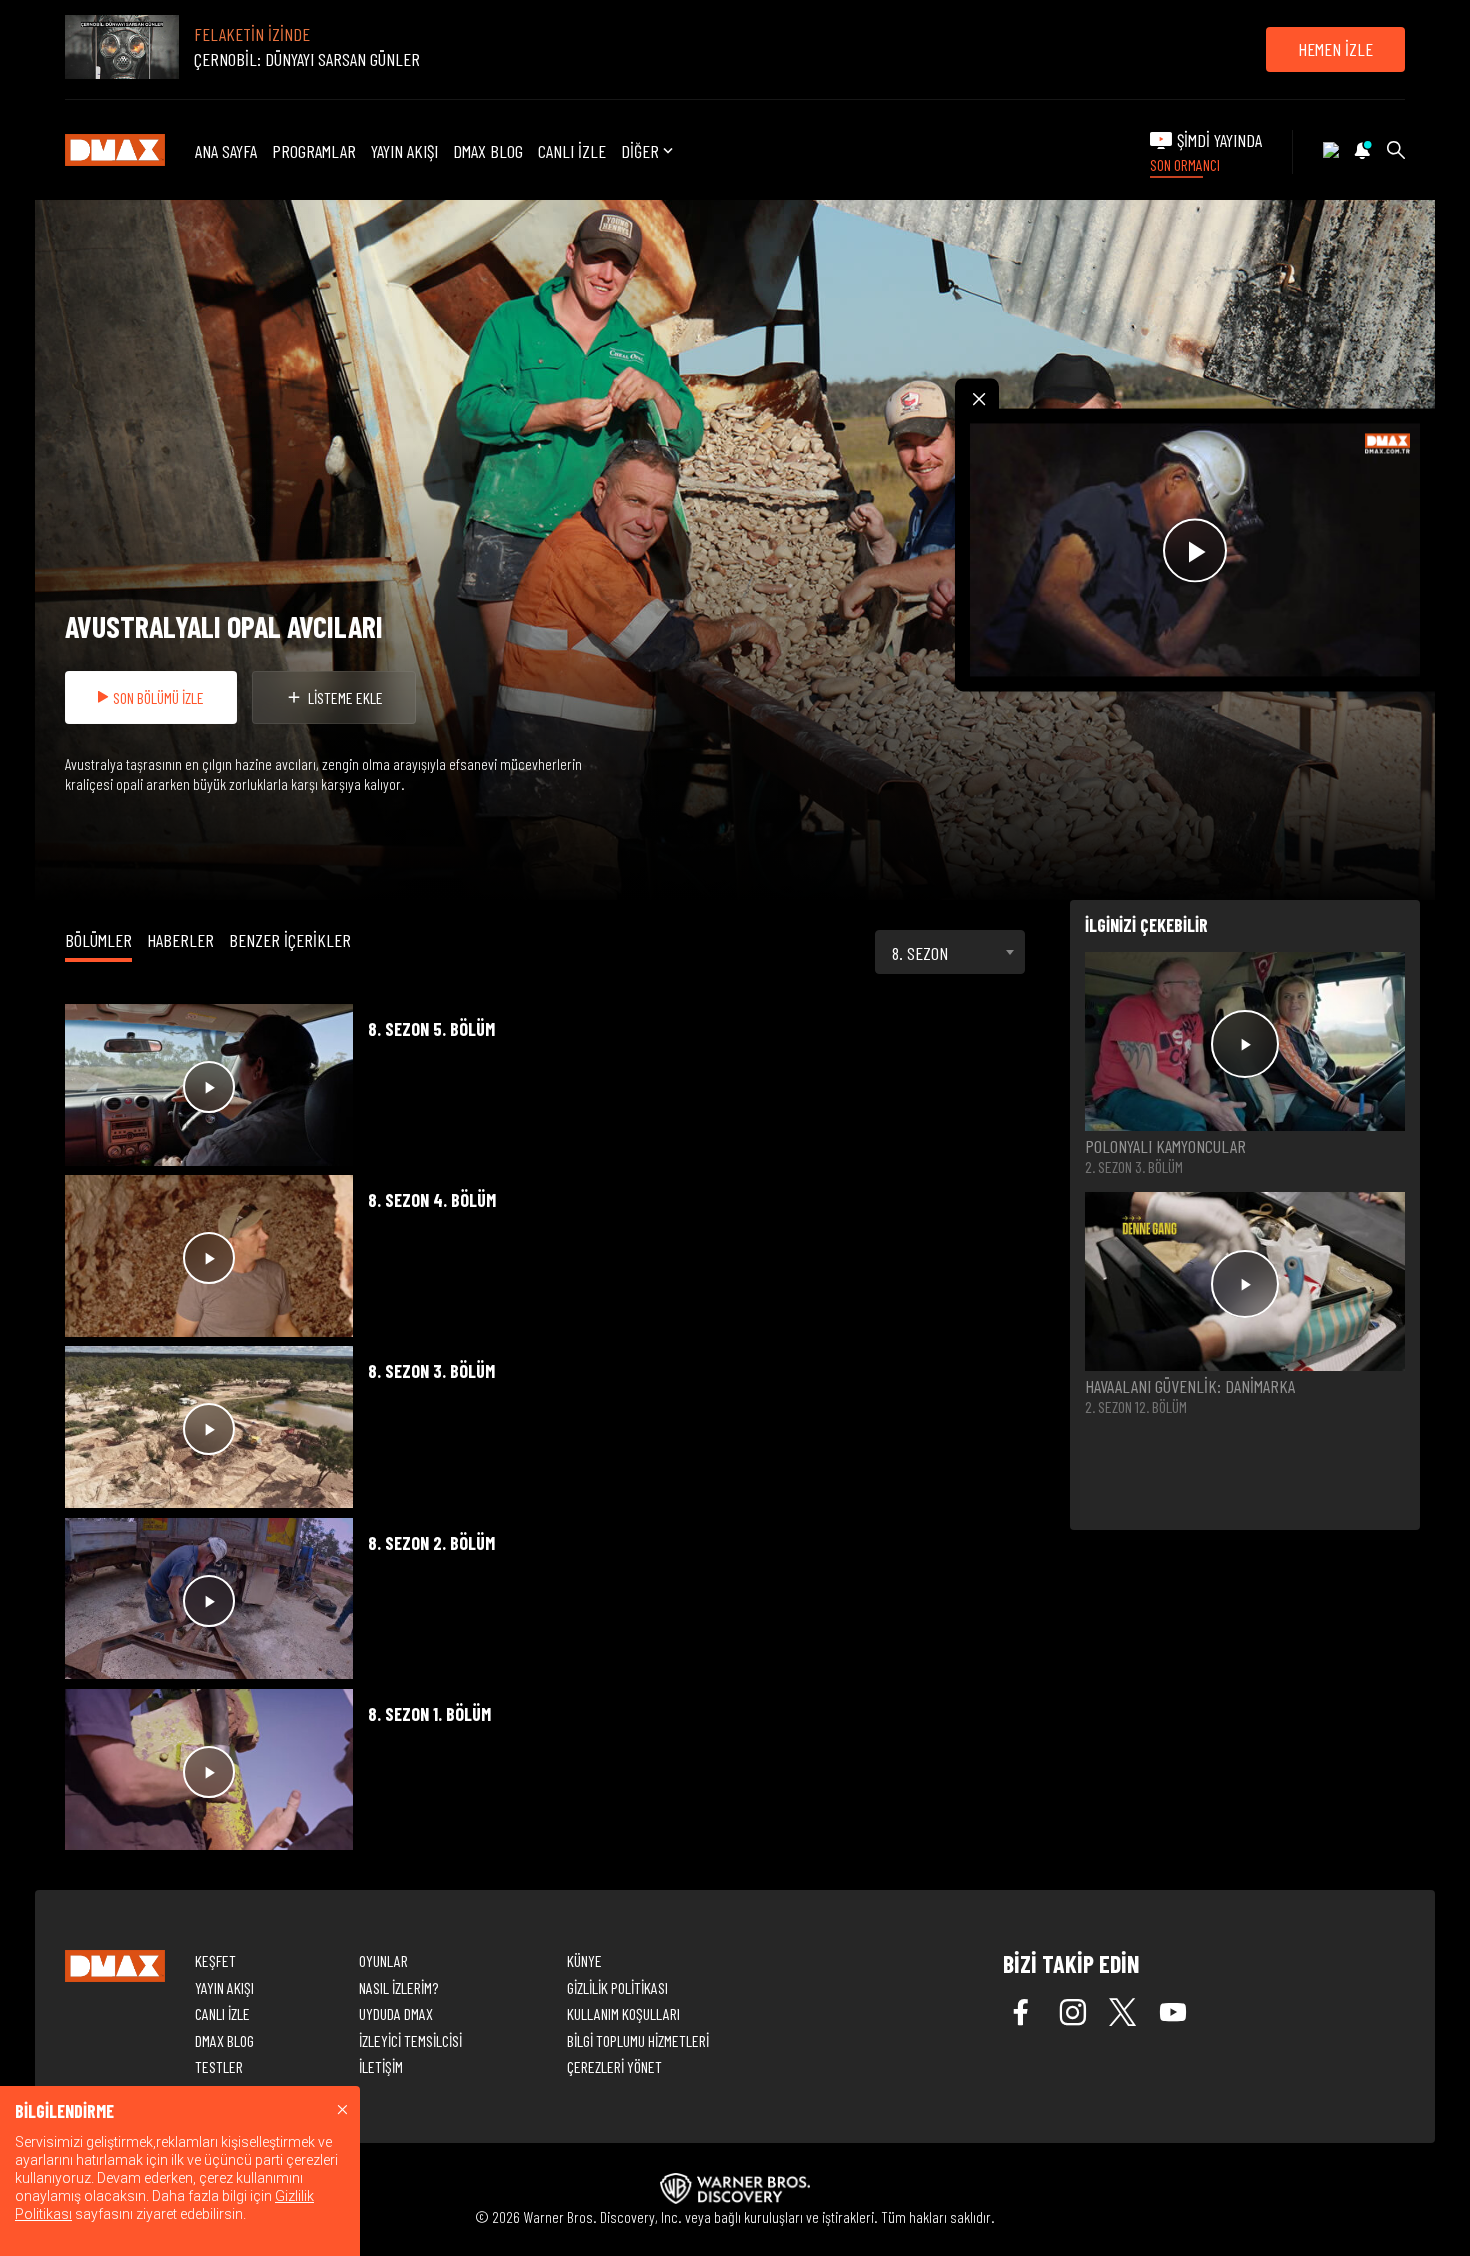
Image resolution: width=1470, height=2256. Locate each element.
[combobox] (950, 952)
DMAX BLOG (488, 151)
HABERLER (180, 940)
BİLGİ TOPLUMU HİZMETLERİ (638, 2040)
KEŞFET (215, 1960)
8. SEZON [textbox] (920, 953)
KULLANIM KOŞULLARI (623, 2013)
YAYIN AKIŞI (404, 151)
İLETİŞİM (381, 2066)
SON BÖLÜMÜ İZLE (158, 697)
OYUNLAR (383, 1960)
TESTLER (219, 2066)
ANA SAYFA (226, 151)
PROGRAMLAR (314, 151)
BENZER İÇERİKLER (290, 940)
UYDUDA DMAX (396, 2013)
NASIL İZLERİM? (398, 1987)
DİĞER (640, 151)
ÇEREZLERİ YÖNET (614, 2066)
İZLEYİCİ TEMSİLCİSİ (410, 2040)
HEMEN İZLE (1335, 49)
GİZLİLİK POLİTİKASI (617, 1987)
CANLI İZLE (572, 151)
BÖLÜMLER (98, 940)
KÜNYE (584, 1960)
